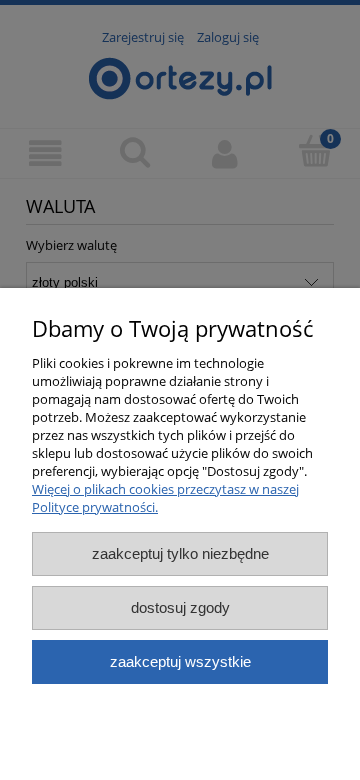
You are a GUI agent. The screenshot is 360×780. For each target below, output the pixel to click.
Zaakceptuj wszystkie (180, 661)
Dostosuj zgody (180, 607)
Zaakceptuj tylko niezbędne (180, 553)
